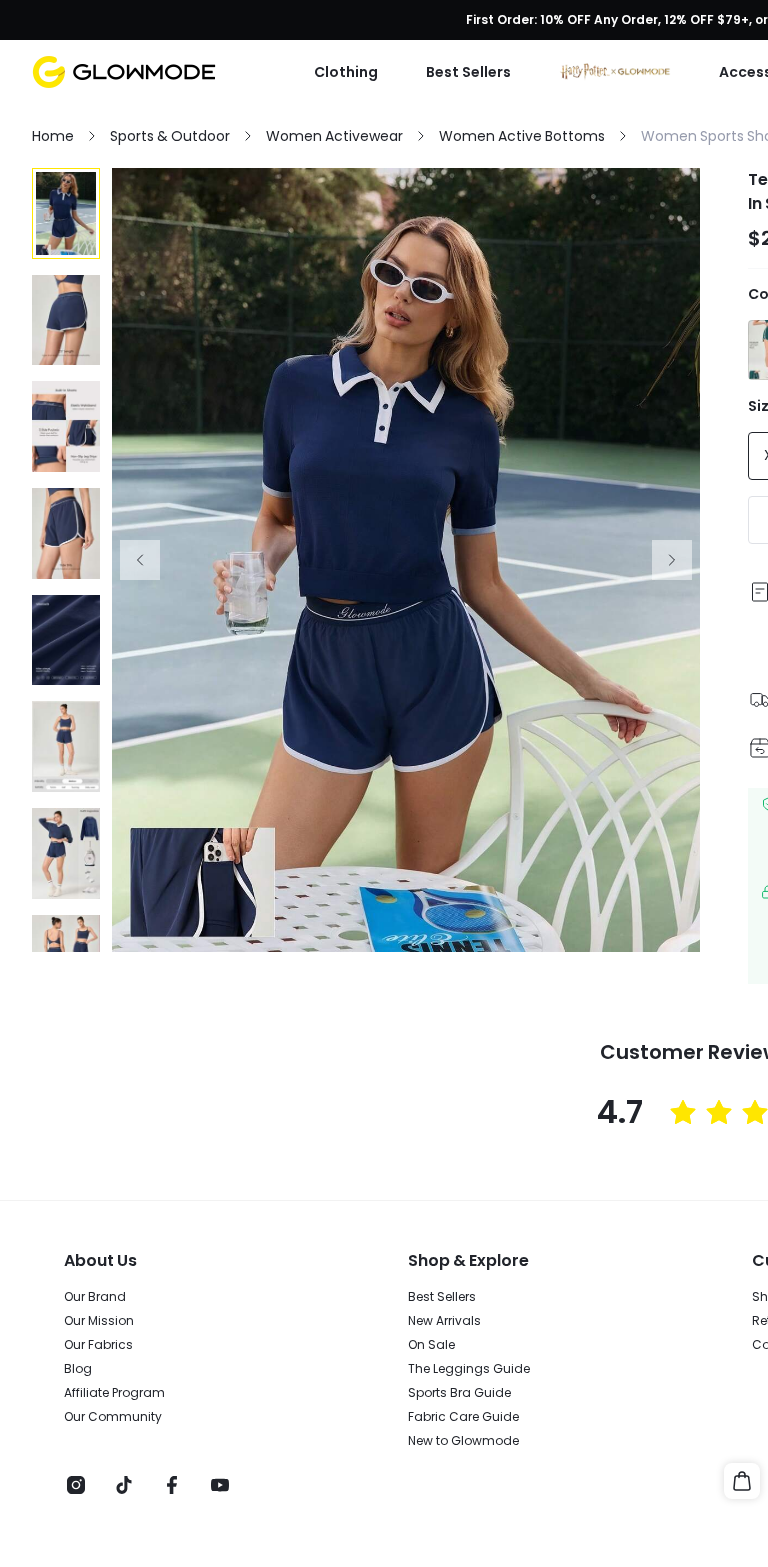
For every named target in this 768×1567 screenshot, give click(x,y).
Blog (78, 1369)
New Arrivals (444, 1321)
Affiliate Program (114, 1393)
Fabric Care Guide (463, 1417)
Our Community (113, 1417)
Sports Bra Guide (459, 1393)
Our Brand (95, 1297)
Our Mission (99, 1321)
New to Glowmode (463, 1441)
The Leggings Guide (469, 1369)
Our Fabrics (98, 1345)
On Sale (431, 1345)
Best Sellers (442, 1297)
